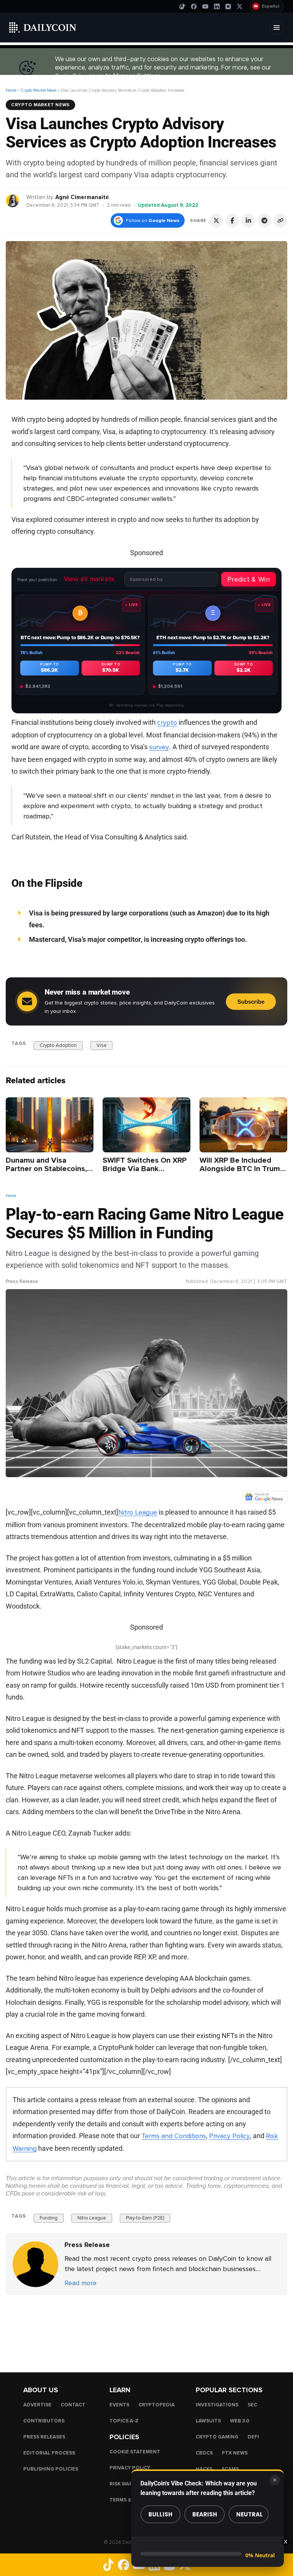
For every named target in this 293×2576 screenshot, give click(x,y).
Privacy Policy (229, 2136)
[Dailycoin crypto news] (43, 28)
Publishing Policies (51, 2469)
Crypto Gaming (217, 2437)
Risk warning (128, 2484)
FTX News (235, 2453)
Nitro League (92, 2218)
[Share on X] (216, 220)
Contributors (44, 2421)
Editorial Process (49, 2453)
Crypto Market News (38, 90)
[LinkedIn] (217, 6)
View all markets (89, 579)
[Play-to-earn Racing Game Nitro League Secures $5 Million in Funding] (35, 2264)
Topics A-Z (124, 2421)
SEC (252, 2405)
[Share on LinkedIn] (248, 220)
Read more (80, 2283)
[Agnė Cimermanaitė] (13, 200)
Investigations (217, 2405)
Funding (49, 2218)
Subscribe (251, 1002)
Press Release (22, 1282)
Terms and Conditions (174, 2136)
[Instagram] (228, 6)
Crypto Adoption (58, 1045)
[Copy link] (280, 220)
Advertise (37, 2405)
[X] (240, 6)
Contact (73, 2405)
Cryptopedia (157, 2405)
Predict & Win (249, 579)
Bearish (205, 2514)
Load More (146, 2326)
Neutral (250, 2514)
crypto (167, 723)
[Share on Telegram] (264, 220)
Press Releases (44, 2437)
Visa (101, 1045)
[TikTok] (182, 6)
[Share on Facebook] (232, 220)
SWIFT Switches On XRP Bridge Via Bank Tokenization (145, 1169)
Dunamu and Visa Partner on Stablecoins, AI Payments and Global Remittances (47, 1173)
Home (11, 90)
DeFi (253, 2437)
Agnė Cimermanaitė (82, 197)
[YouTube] (205, 6)
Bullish (160, 2514)
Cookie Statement (135, 2452)
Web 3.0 (240, 2421)
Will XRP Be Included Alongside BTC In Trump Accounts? (242, 1169)
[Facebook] (194, 6)
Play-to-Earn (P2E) (145, 2218)
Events (119, 2405)
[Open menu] (277, 28)
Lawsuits (208, 2421)
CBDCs (204, 2453)
